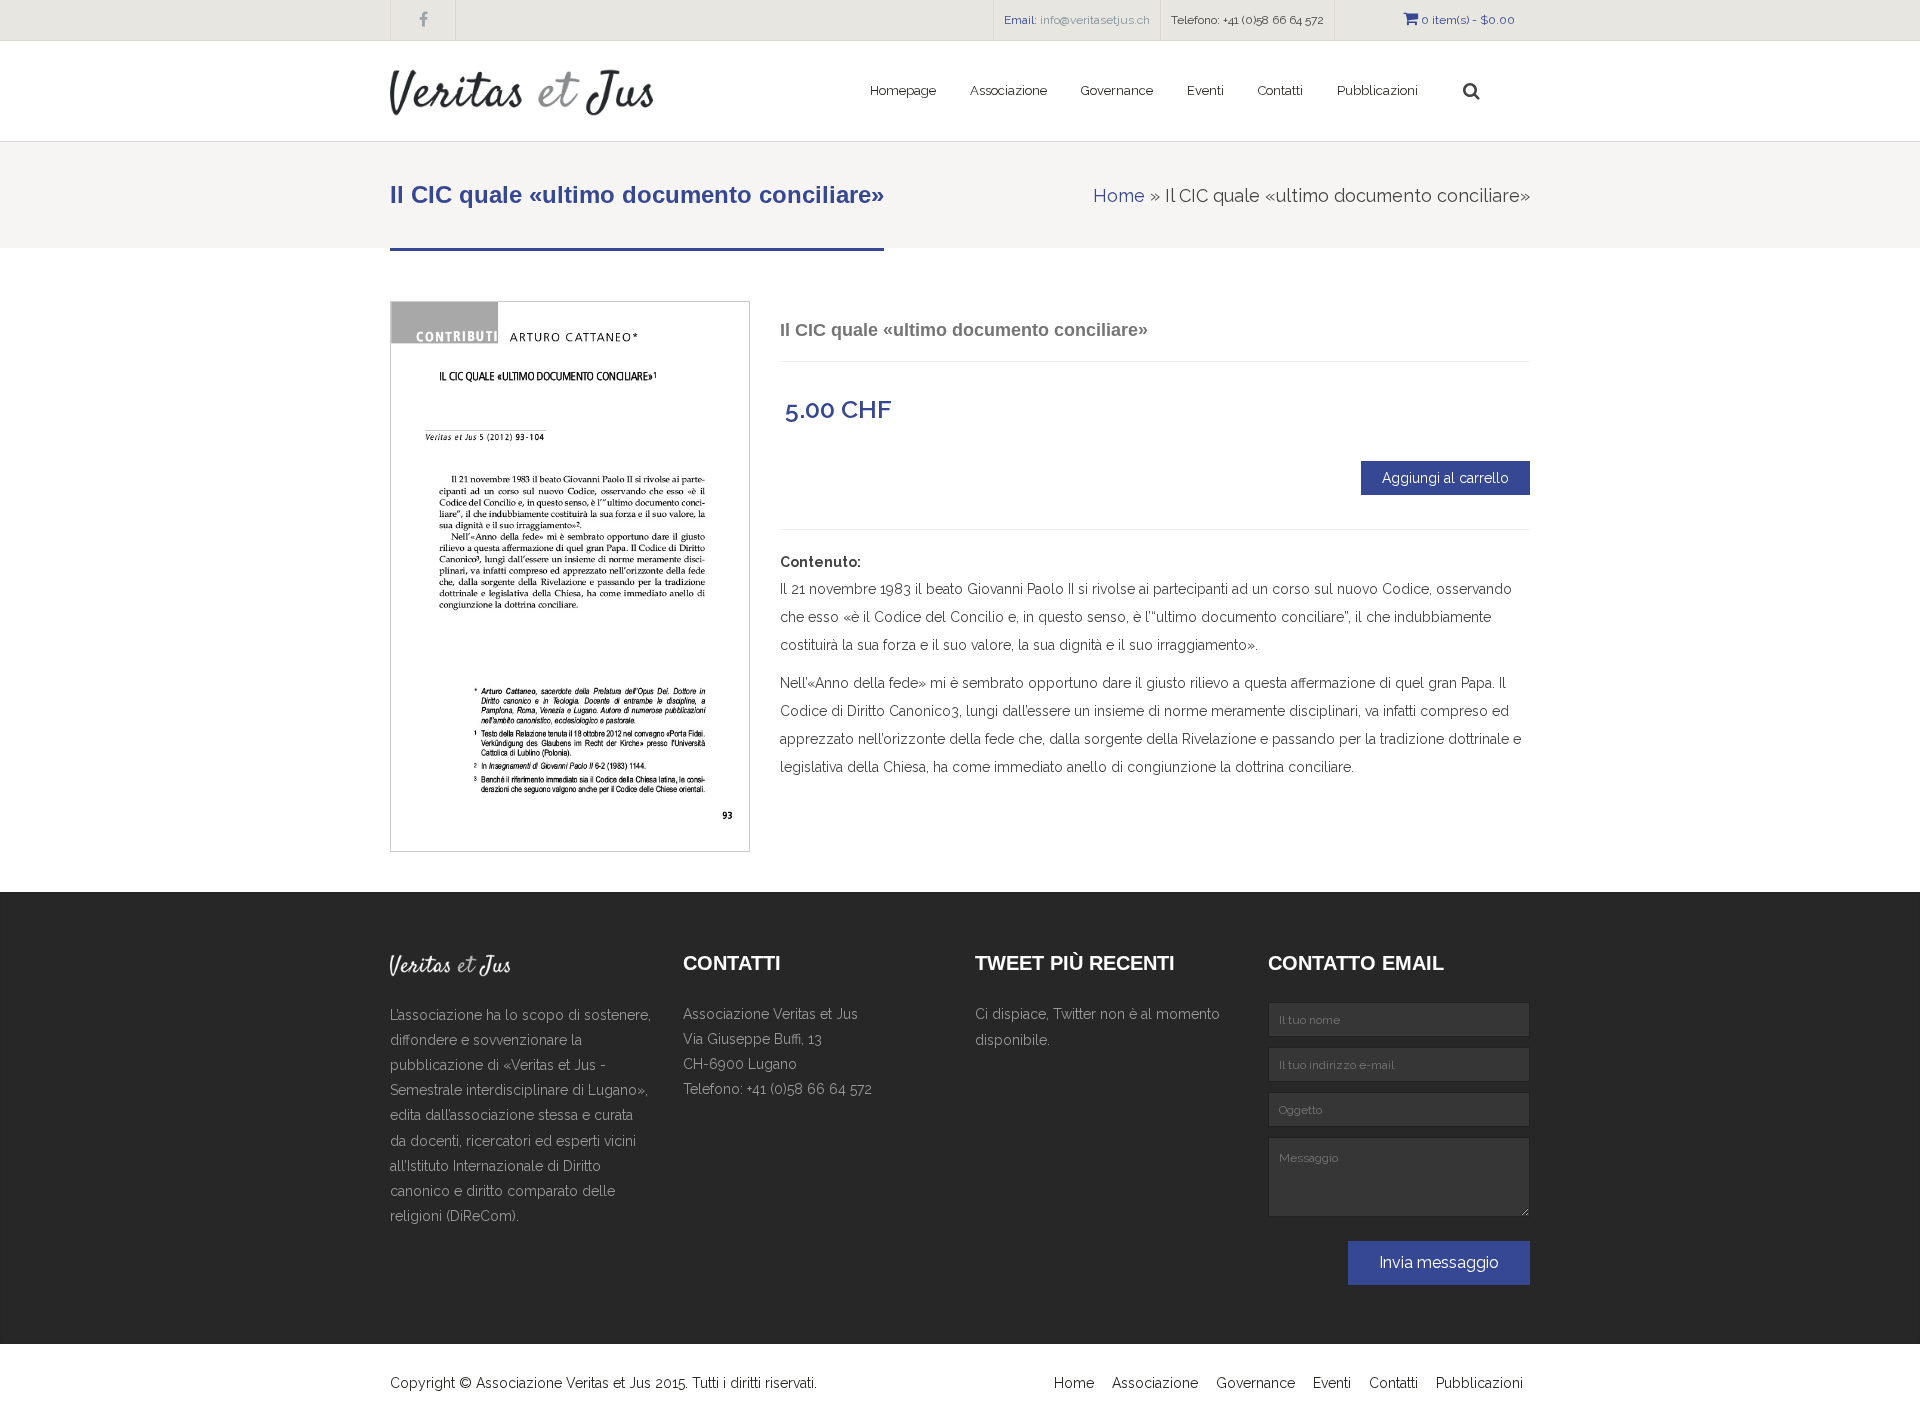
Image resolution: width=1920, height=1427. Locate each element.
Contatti (1280, 90)
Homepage (903, 90)
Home (1119, 195)
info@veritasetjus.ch (1095, 20)
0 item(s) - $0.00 (1468, 20)
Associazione (1008, 90)
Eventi (1205, 90)
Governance (1255, 1383)
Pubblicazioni (1479, 1383)
